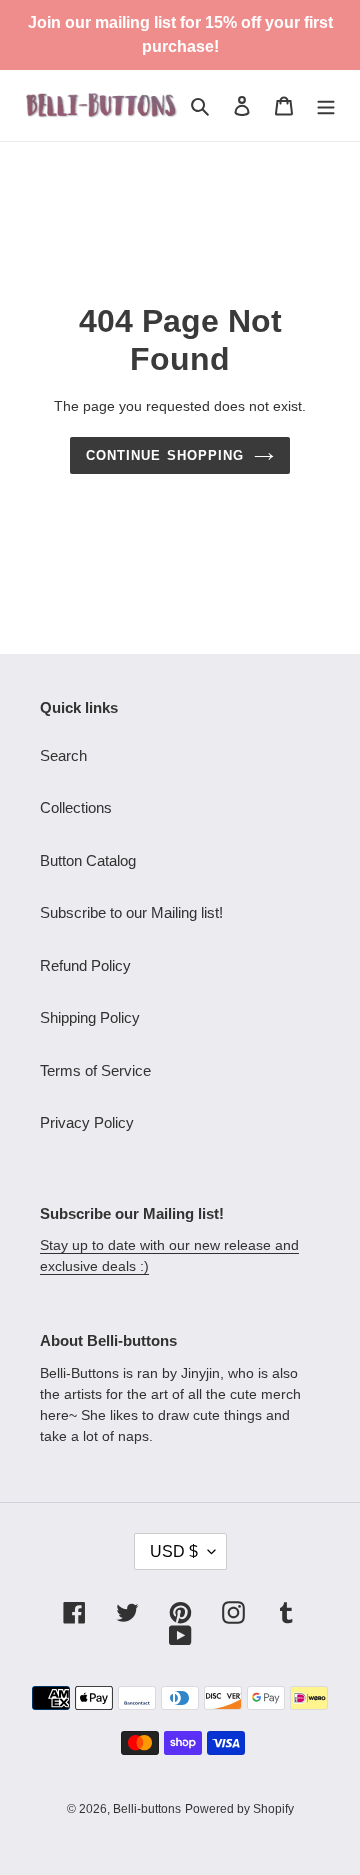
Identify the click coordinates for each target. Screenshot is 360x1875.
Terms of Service (95, 1070)
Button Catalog (88, 860)
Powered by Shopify (239, 1809)
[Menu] (326, 105)
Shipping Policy (90, 1017)
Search (63, 755)
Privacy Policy (87, 1122)
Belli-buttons (147, 1809)
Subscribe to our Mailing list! (131, 912)
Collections (76, 807)
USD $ (174, 1551)
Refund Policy (85, 965)
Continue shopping (165, 455)
